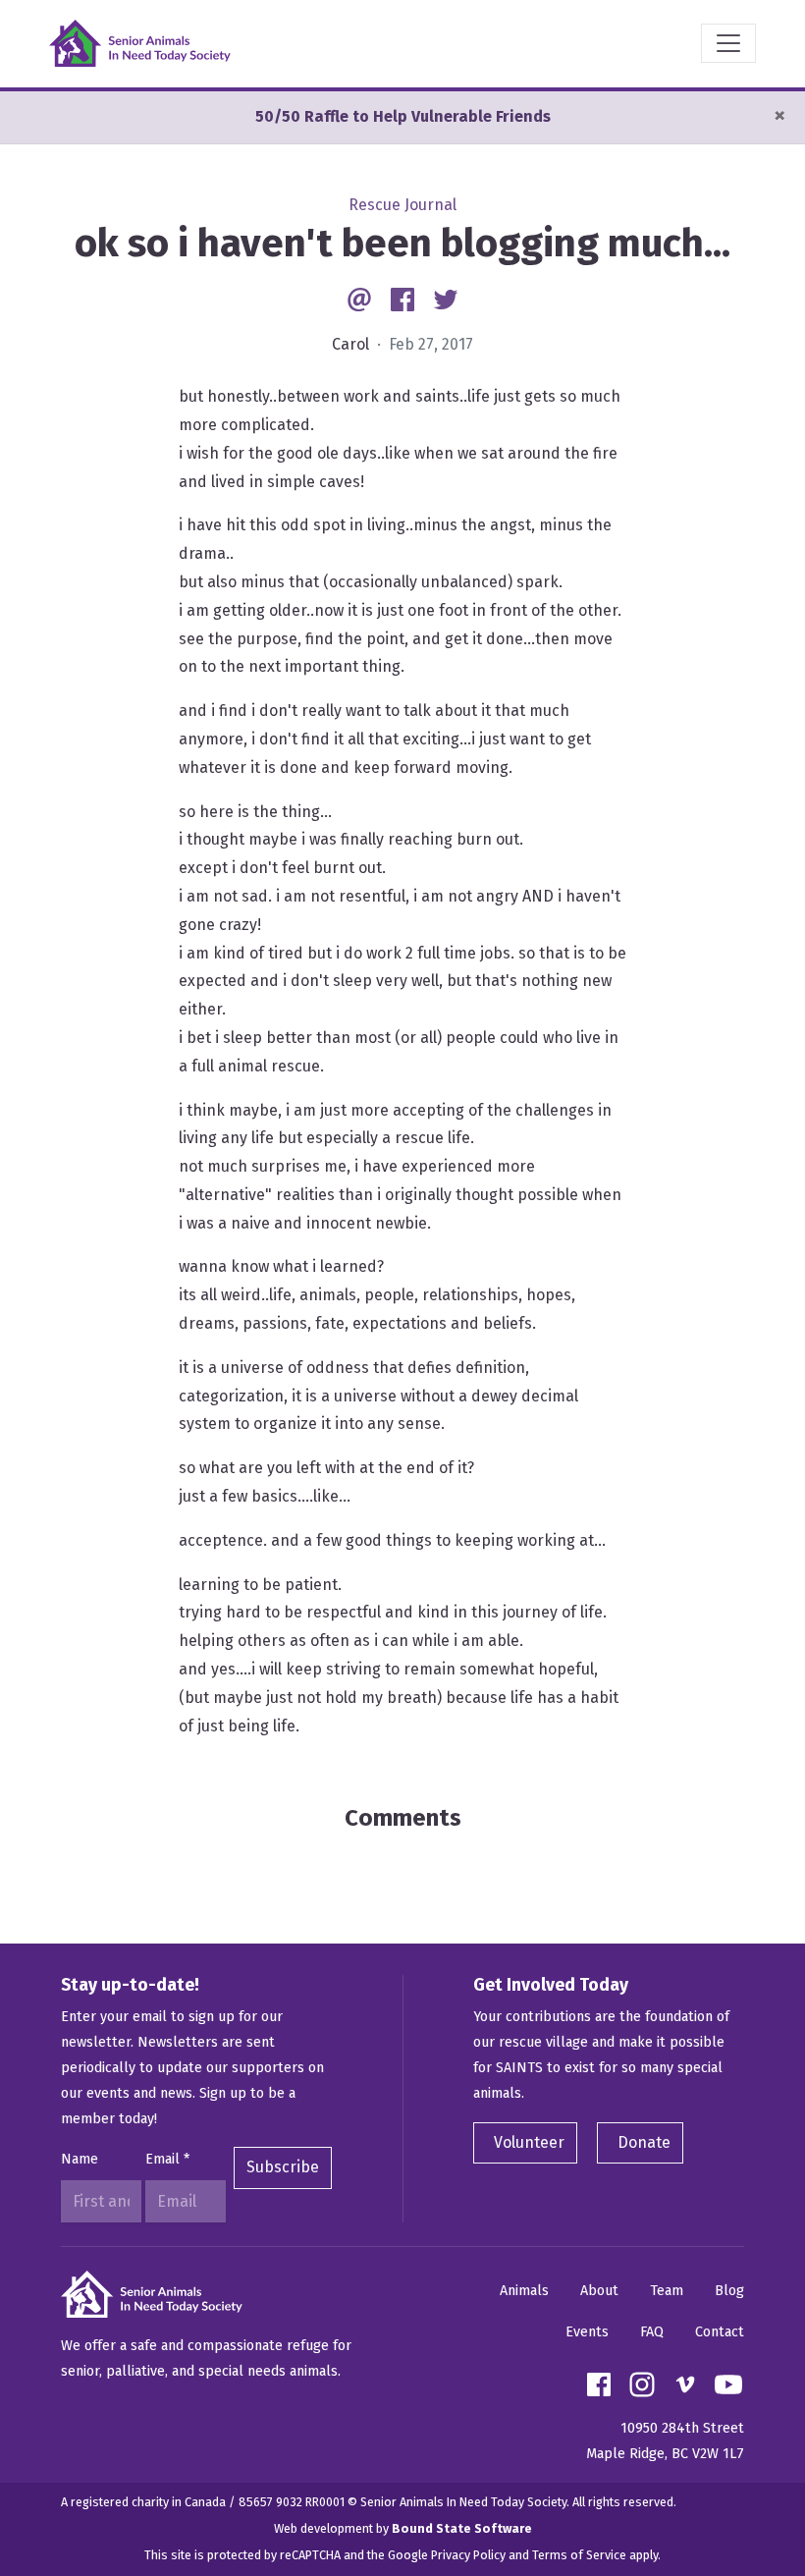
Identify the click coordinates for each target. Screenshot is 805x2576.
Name (80, 2159)
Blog (729, 2291)
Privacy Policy (468, 2555)
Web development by (403, 2528)
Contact (720, 2332)
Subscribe (283, 2167)
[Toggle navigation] (728, 43)
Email (167, 2159)
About (599, 2291)
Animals (524, 2291)
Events (587, 2332)
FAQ (652, 2332)
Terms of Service (579, 2555)
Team (667, 2291)
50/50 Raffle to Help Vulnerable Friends (403, 116)
